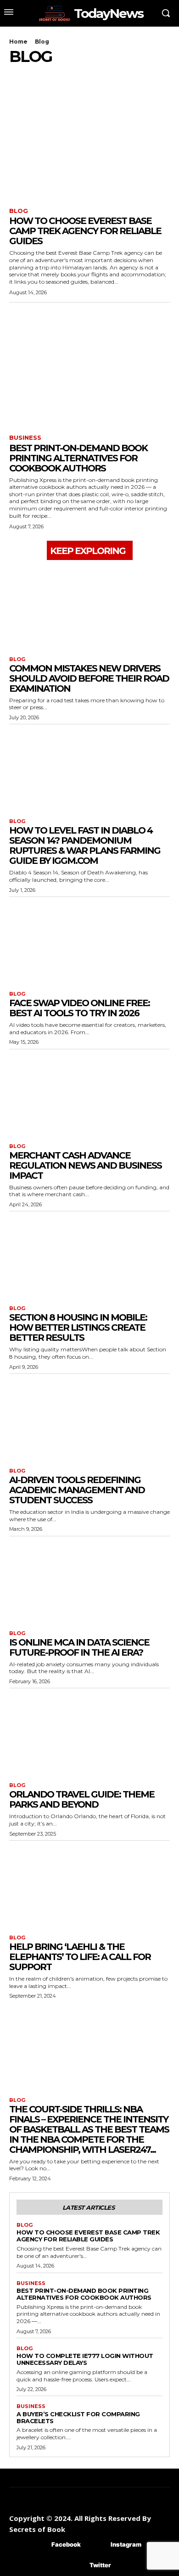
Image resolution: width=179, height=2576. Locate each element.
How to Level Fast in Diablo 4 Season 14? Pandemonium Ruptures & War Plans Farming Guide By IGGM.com (85, 846)
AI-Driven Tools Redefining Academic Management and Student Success (77, 1490)
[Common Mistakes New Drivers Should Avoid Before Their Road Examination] (89, 607)
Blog (19, 211)
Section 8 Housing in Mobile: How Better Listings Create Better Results (78, 1327)
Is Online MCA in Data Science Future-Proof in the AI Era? (79, 1647)
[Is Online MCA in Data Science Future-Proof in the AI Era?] (89, 1581)
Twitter (100, 2565)
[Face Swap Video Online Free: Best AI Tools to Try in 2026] (89, 942)
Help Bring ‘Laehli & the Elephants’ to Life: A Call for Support (80, 1957)
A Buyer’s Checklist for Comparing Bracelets (78, 2417)
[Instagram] (97, 2545)
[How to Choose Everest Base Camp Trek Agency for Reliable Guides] (89, 143)
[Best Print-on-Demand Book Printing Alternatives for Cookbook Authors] (89, 370)
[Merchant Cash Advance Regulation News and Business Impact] (89, 1094)
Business (25, 438)
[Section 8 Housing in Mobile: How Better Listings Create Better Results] (89, 1256)
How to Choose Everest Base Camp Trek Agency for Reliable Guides (85, 231)
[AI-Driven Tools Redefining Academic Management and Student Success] (89, 1419)
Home (18, 42)
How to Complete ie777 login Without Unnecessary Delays (85, 2359)
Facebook (66, 2544)
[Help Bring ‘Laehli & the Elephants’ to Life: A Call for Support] (89, 1885)
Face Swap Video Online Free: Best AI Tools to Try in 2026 (79, 1008)
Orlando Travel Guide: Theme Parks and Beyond (82, 1799)
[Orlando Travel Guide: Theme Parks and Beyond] (89, 1733)
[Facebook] (38, 2545)
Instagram (126, 2544)
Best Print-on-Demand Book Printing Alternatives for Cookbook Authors (78, 458)
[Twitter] (76, 2566)
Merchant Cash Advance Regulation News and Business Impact (85, 1165)
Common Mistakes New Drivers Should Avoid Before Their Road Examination (89, 678)
